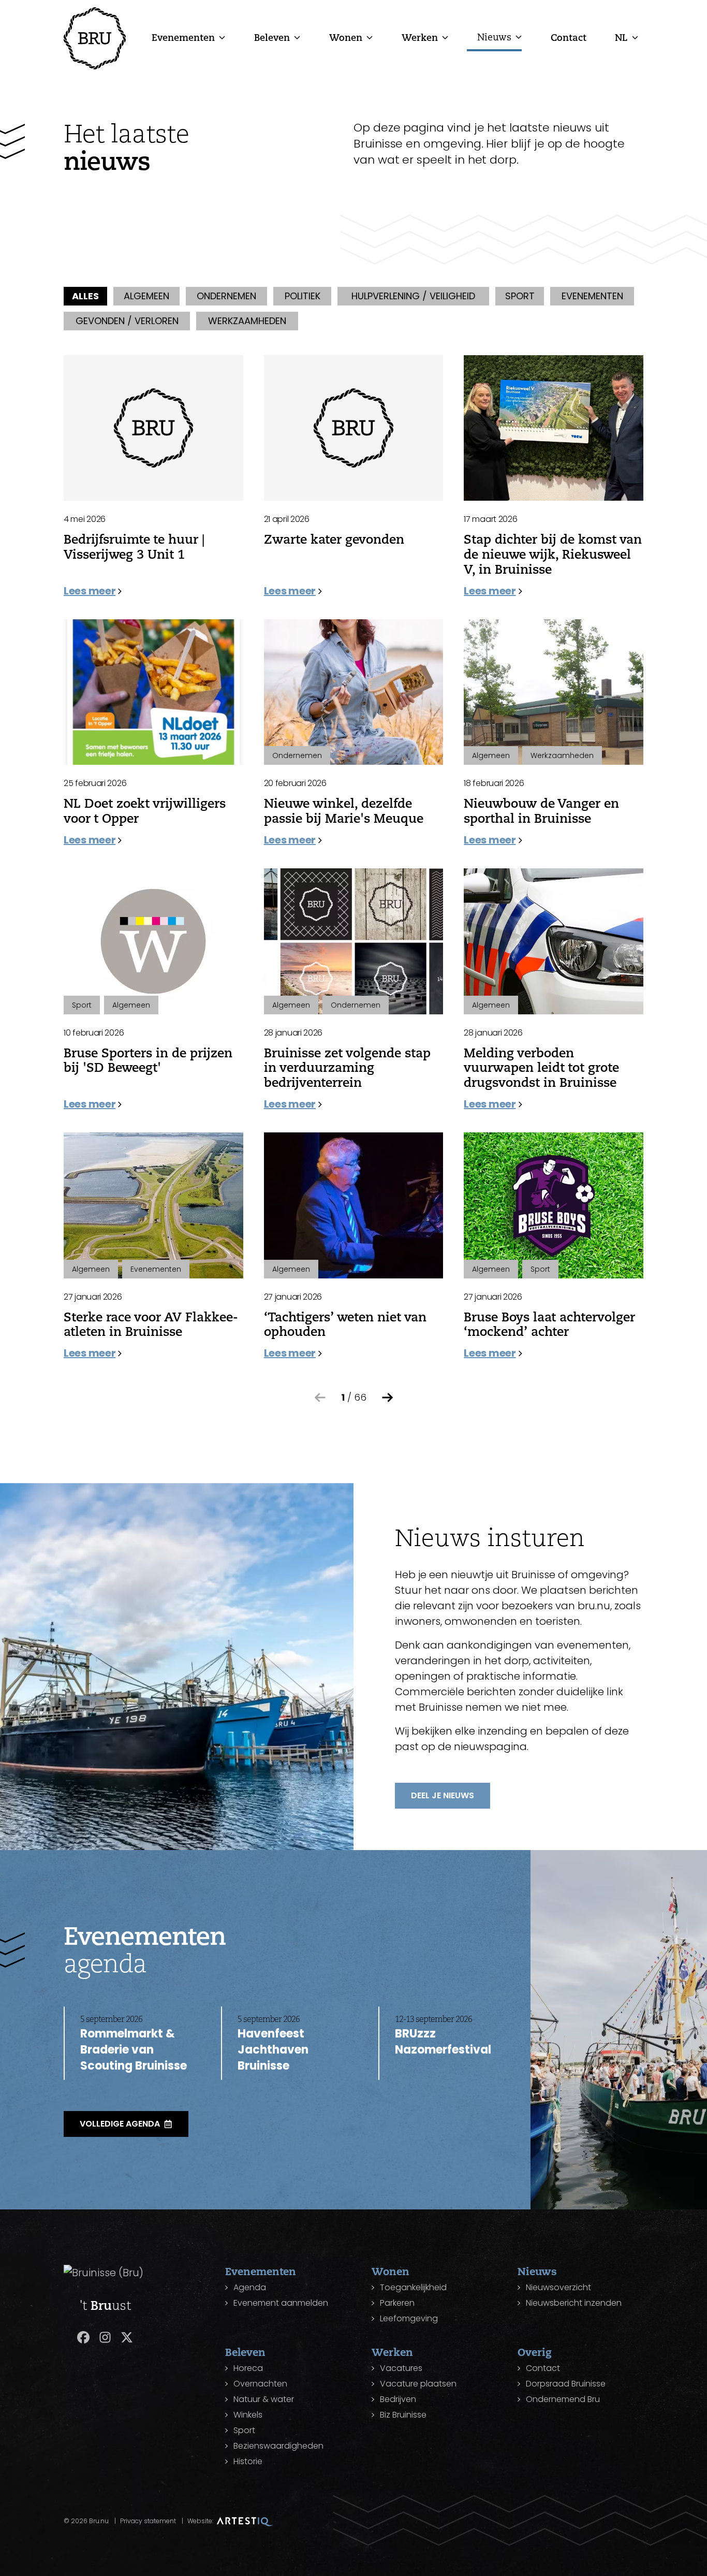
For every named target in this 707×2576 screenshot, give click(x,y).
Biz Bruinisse (403, 2415)
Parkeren (397, 2303)
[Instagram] (105, 2337)
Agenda (250, 2287)
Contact (569, 37)
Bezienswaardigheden (278, 2446)
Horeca (248, 2368)
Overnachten (260, 2384)
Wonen (346, 37)
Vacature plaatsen (418, 2384)
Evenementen (183, 37)
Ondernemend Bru (563, 2399)
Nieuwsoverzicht (558, 2287)
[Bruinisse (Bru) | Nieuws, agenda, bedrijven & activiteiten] (95, 38)
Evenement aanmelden (281, 2303)
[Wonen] (370, 37)
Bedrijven (398, 2399)
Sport (244, 2430)
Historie (248, 2461)
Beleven (272, 37)
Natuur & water (264, 2399)
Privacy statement (148, 2521)
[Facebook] (83, 2337)
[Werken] (445, 37)
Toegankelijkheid (413, 2287)
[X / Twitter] (127, 2337)
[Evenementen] (222, 37)
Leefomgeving (409, 2318)
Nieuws (494, 37)
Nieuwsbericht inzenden (574, 2303)
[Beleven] (297, 37)
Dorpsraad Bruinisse (566, 2384)
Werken (420, 37)
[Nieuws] (519, 37)
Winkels (248, 2415)
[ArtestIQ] (245, 2521)
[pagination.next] (388, 1398)
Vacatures (401, 2368)
